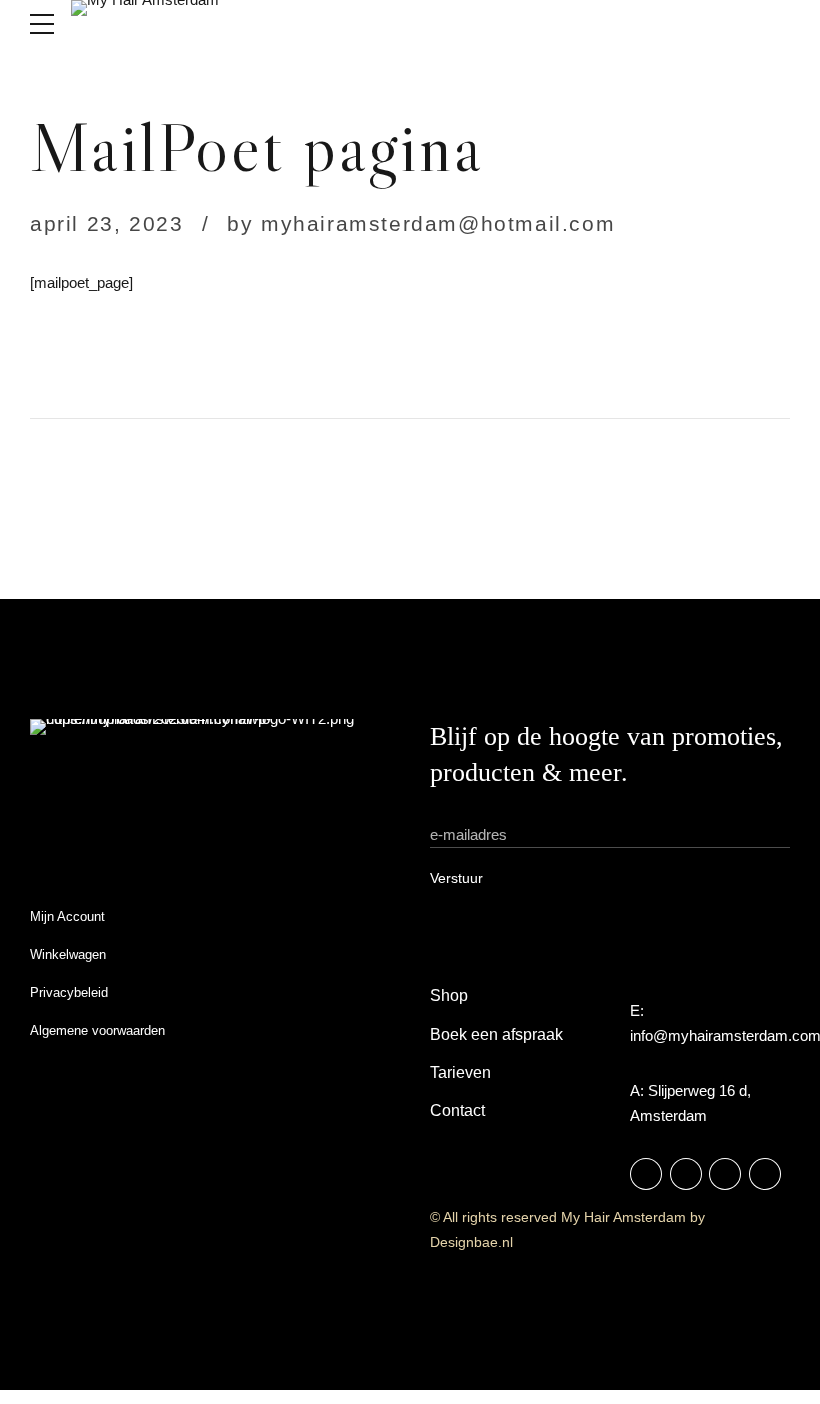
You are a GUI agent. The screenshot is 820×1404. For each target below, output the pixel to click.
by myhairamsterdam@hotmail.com (421, 223)
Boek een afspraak (496, 1034)
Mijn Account (67, 916)
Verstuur (456, 878)
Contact (457, 1110)
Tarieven (460, 1072)
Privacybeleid (69, 992)
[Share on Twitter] (537, 357)
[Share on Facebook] (498, 357)
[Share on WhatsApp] (577, 357)
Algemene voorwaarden (97, 1030)
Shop (449, 995)
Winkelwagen (68, 954)
